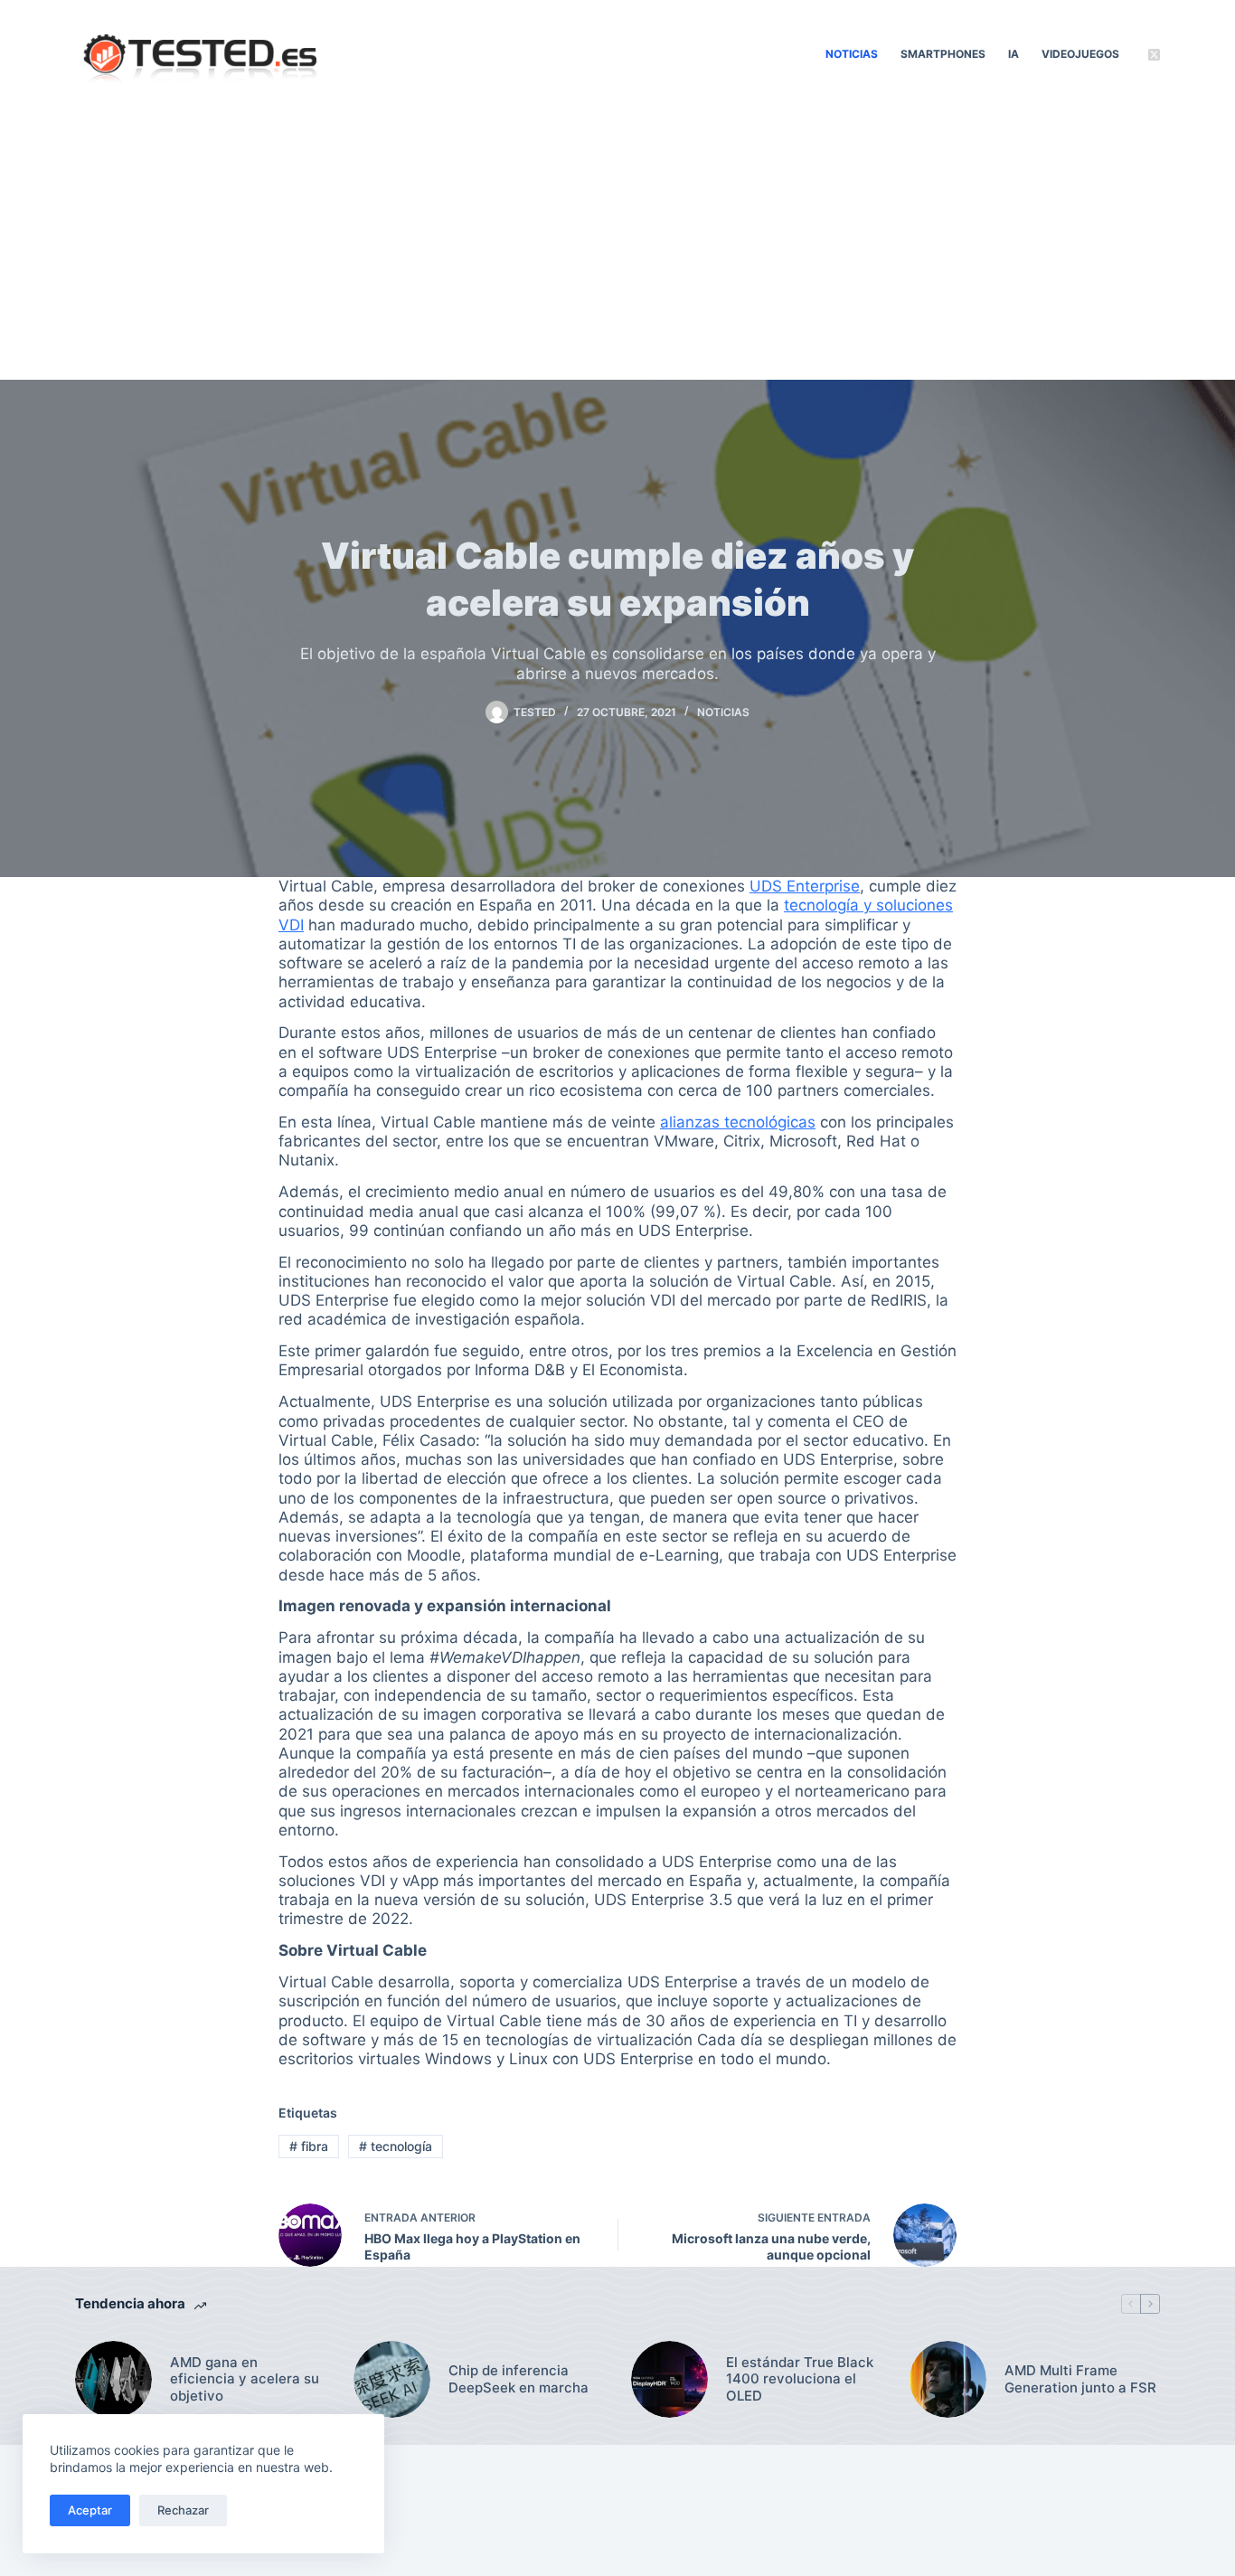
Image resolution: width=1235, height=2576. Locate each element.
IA (1013, 54)
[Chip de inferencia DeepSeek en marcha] (392, 2379)
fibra (309, 2146)
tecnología (396, 2146)
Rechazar (183, 2510)
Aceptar (90, 2510)
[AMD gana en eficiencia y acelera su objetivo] (113, 2379)
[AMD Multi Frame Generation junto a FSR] (948, 2379)
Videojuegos (1080, 54)
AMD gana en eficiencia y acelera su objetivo (245, 2380)
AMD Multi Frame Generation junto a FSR (1080, 2379)
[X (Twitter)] (1154, 55)
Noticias (852, 54)
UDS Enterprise (805, 886)
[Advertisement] (617, 244)
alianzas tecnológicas (738, 1122)
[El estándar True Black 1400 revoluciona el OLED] (669, 2379)
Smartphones (943, 54)
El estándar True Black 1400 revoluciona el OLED (800, 2380)
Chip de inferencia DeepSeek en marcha (519, 2379)
